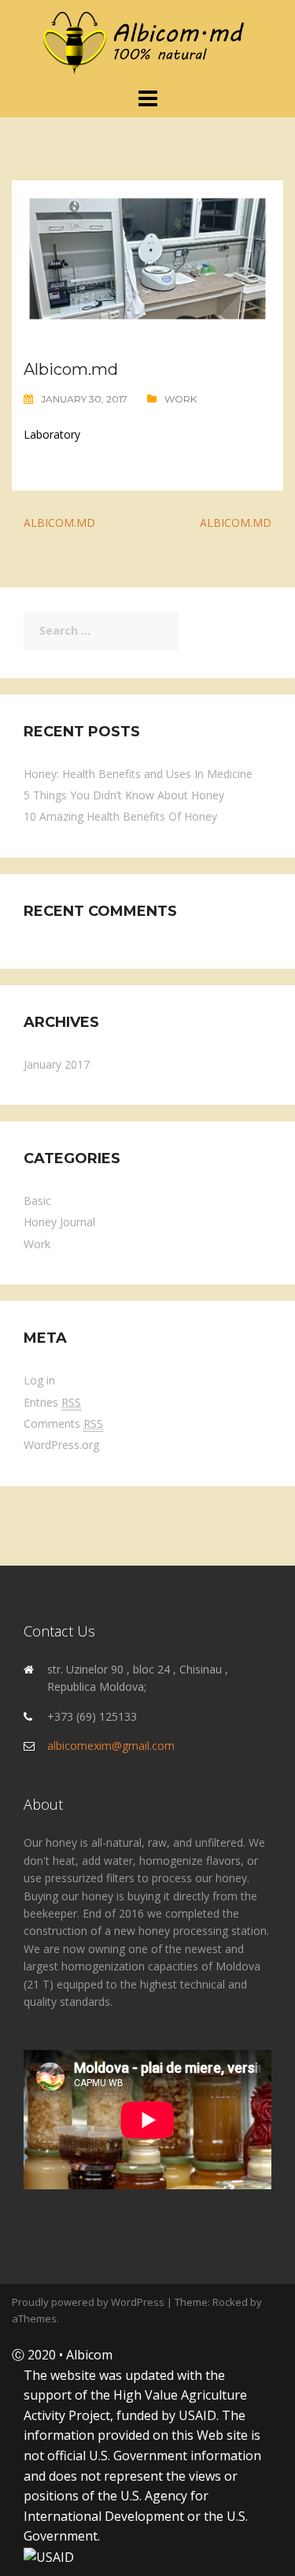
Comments (63, 1423)
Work (181, 399)
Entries (52, 1402)
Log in (39, 1380)
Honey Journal (59, 1222)
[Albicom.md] (148, 42)
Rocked (230, 2302)
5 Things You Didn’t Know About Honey (124, 795)
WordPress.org (61, 1445)
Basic (37, 1201)
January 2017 (57, 1064)
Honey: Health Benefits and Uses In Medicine (138, 774)
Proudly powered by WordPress (88, 2302)
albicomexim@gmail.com (111, 1746)
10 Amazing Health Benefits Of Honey (120, 816)
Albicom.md (59, 523)
